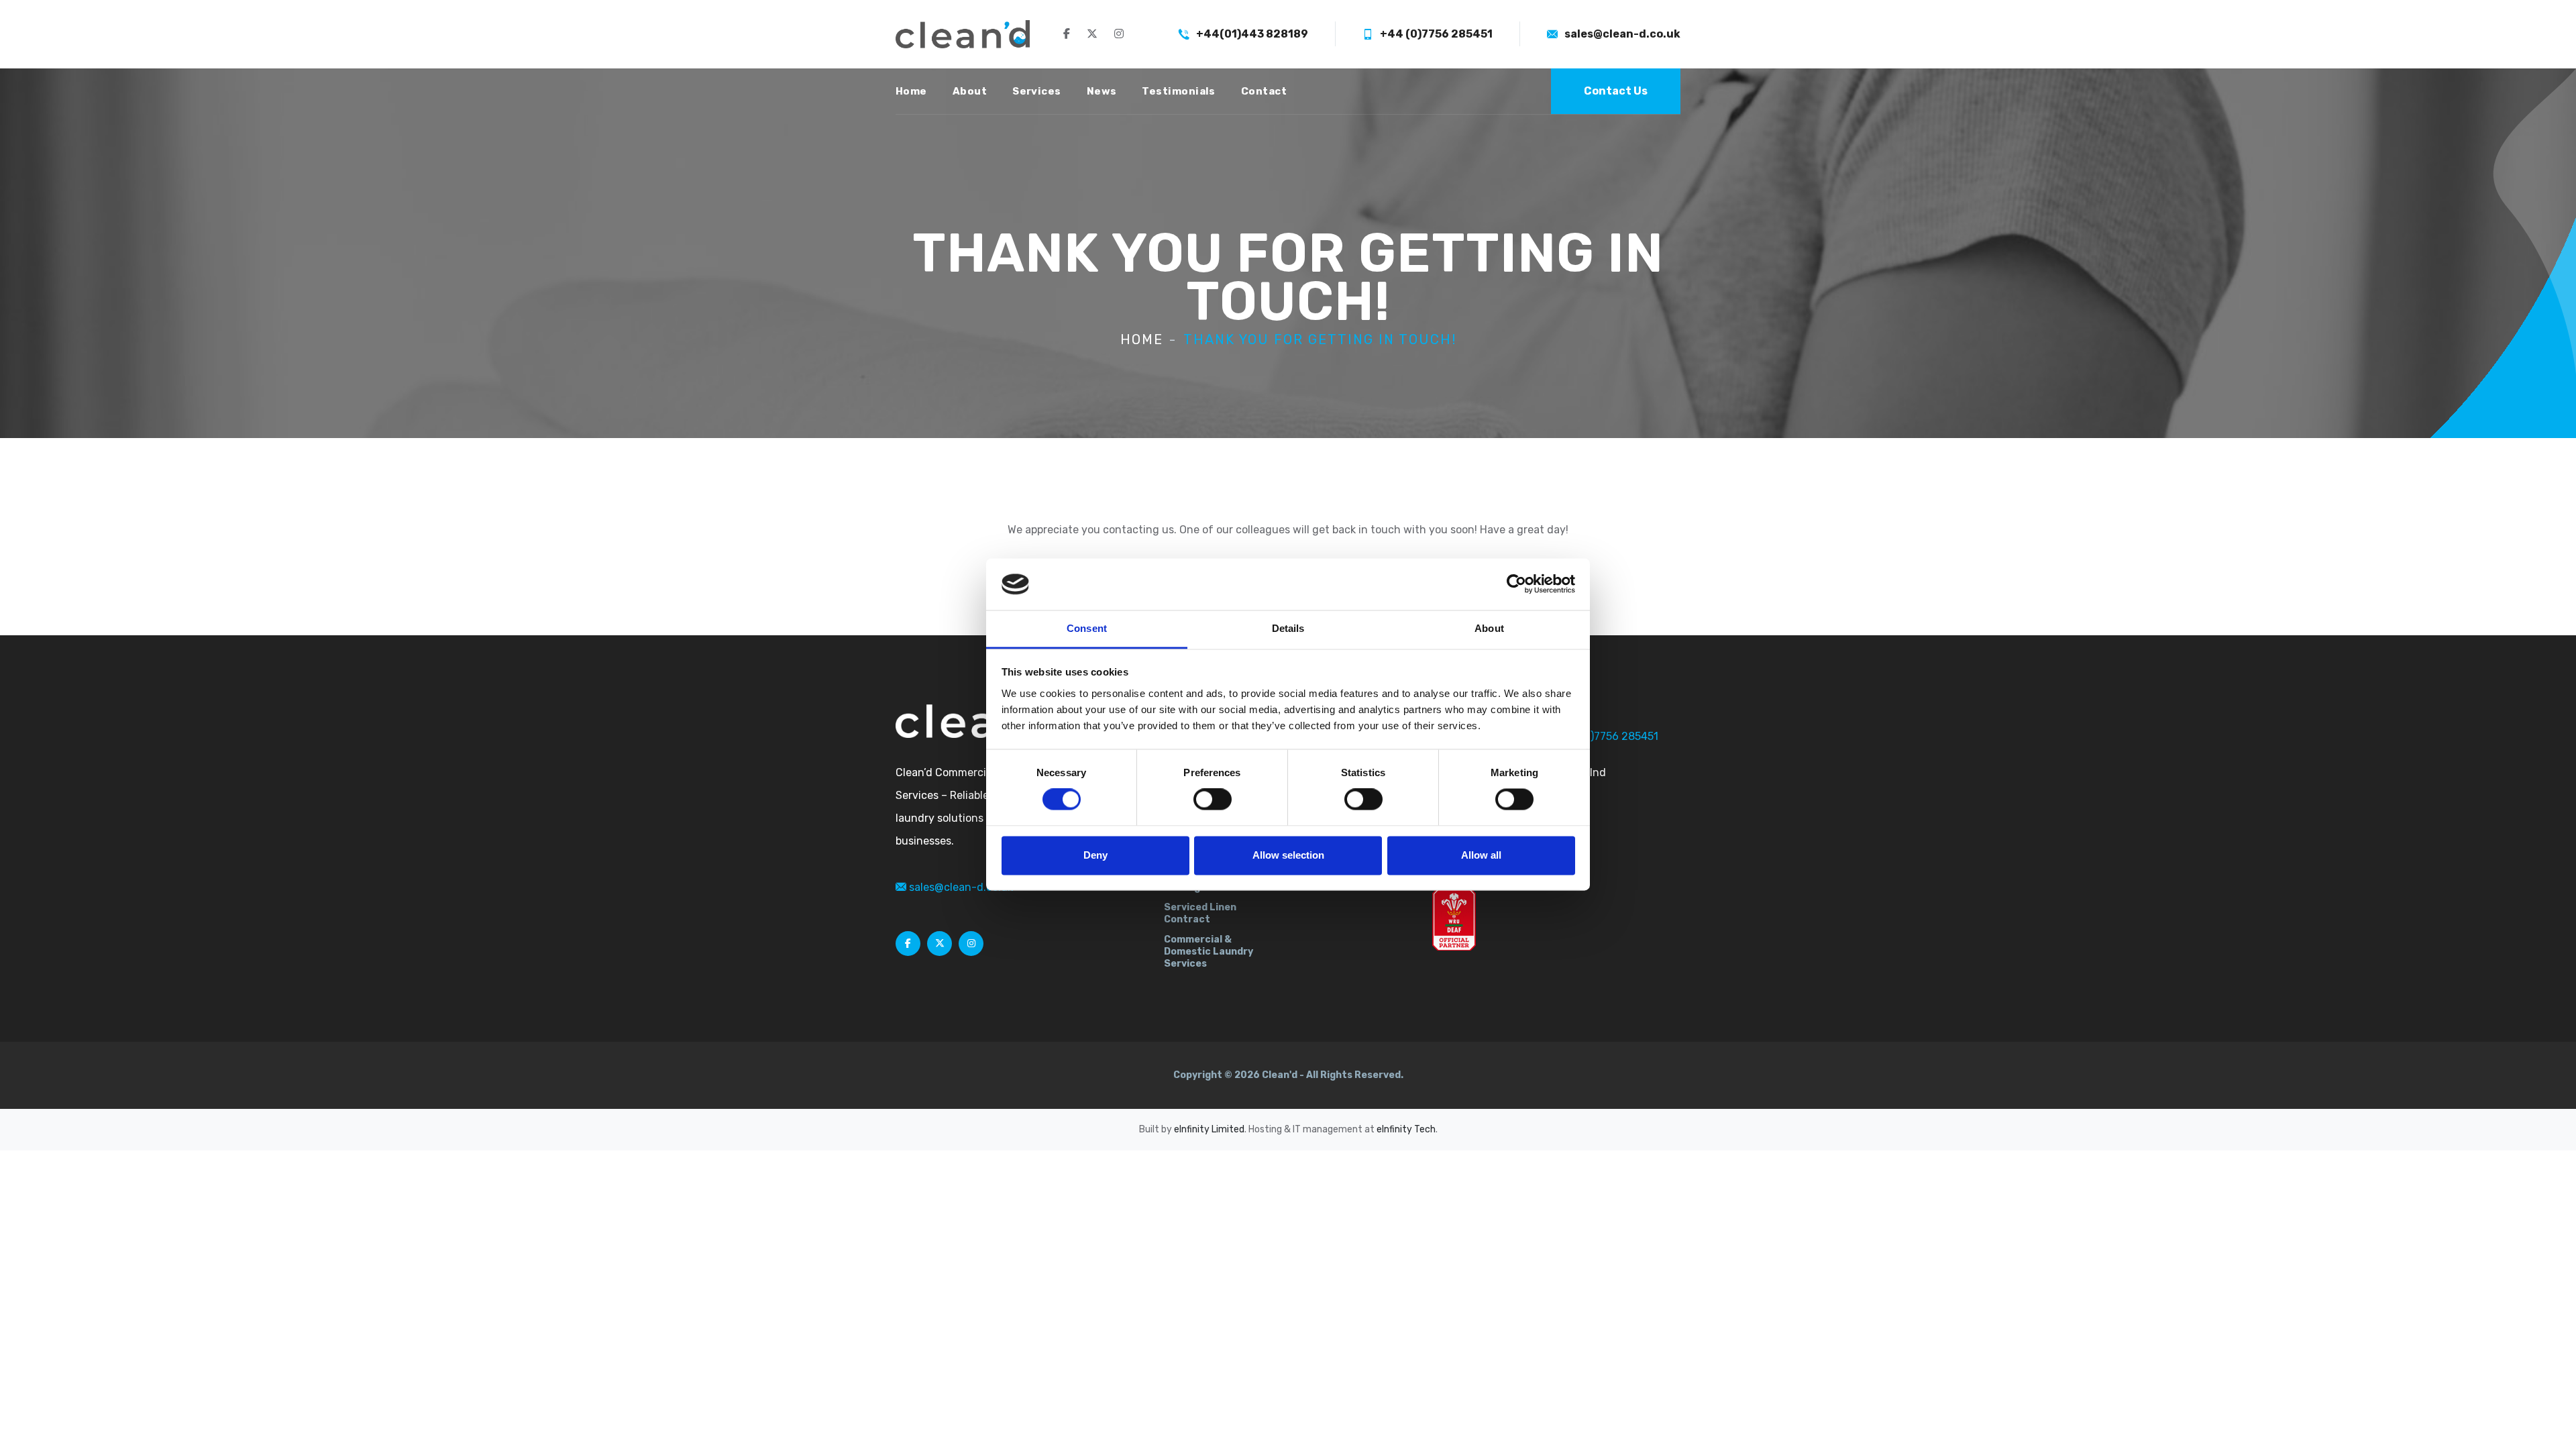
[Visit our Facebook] (1067, 34)
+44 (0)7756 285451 (1436, 34)
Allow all (1481, 855)
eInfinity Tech (1406, 1129)
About (970, 91)
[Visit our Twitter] (1092, 34)
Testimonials (1178, 91)
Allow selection (1288, 855)
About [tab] (1489, 628)
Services (1037, 91)
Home (911, 91)
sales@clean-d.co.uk (1622, 34)
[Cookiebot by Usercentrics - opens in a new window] (1516, 584)
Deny (1095, 855)
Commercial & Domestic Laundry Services (1209, 952)
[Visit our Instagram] (1119, 34)
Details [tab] (1288, 628)
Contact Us (1616, 91)
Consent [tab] (1087, 628)
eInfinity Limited (1209, 1129)
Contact (1264, 91)
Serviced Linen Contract (1200, 913)
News (1102, 91)
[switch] (1213, 800)
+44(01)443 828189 (1252, 34)
